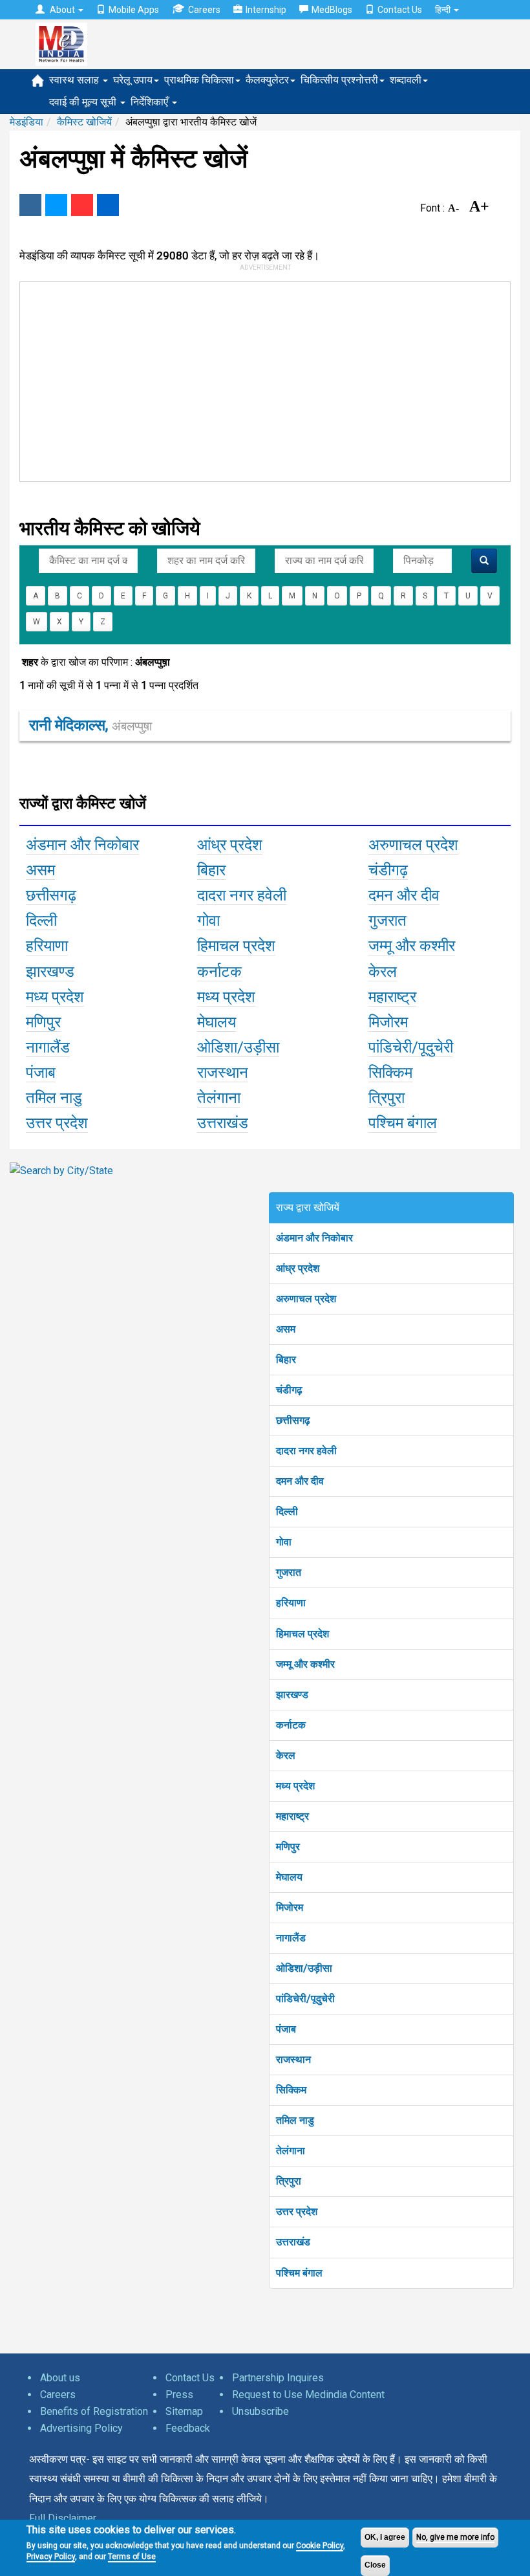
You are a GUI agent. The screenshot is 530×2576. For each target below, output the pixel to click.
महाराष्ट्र (292, 1816)
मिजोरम (290, 1907)
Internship (266, 10)
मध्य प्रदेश (295, 1786)
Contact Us (400, 10)
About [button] (62, 10)
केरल (286, 1755)
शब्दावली (406, 80)
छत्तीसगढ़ (293, 1420)
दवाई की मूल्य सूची (84, 102)
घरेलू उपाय (133, 80)
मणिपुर (288, 1847)
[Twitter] (56, 205)
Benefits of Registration (94, 2411)
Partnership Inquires (278, 2378)
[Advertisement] (256, 379)
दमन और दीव (300, 1481)
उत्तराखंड (293, 2242)
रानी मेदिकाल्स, (90, 725)
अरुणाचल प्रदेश (306, 1299)
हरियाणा (291, 1603)
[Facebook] (30, 205)
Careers (204, 10)
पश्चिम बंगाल (299, 2273)
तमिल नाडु (295, 2120)
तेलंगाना (291, 2151)
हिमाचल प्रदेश (302, 1634)
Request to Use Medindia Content (308, 2395)
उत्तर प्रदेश (297, 2211)
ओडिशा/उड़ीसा (304, 1968)
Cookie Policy (320, 2546)
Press (179, 2395)
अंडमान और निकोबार (314, 1238)
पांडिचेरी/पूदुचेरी (305, 1999)
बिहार (286, 1359)
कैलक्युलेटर (267, 80)
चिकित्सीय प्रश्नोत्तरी (339, 80)
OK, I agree (385, 2537)
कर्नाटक (291, 1725)
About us (60, 2378)
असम (286, 1329)
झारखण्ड (292, 1695)
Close (375, 2565)
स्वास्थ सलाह (75, 80)
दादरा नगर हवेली (306, 1451)
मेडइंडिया (26, 122)
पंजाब (286, 2029)
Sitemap (184, 2411)
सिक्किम (291, 2090)
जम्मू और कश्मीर (305, 1664)
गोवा (284, 1542)
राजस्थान (293, 2059)
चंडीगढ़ (289, 1390)
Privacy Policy (51, 2557)
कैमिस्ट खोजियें (84, 122)
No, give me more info (455, 2537)
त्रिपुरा (289, 2181)
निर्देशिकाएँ (151, 102)
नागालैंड (291, 1938)
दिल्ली (287, 1512)
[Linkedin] (108, 205)
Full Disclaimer (63, 2518)
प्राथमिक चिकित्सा (199, 80)
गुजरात (289, 1572)
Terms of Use (132, 2557)
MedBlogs (332, 10)
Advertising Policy (81, 2428)
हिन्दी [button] (444, 10)
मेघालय (289, 1877)
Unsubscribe (260, 2411)
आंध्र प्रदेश (298, 1268)
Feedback (188, 2428)
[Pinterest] (82, 205)
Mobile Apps (134, 10)
